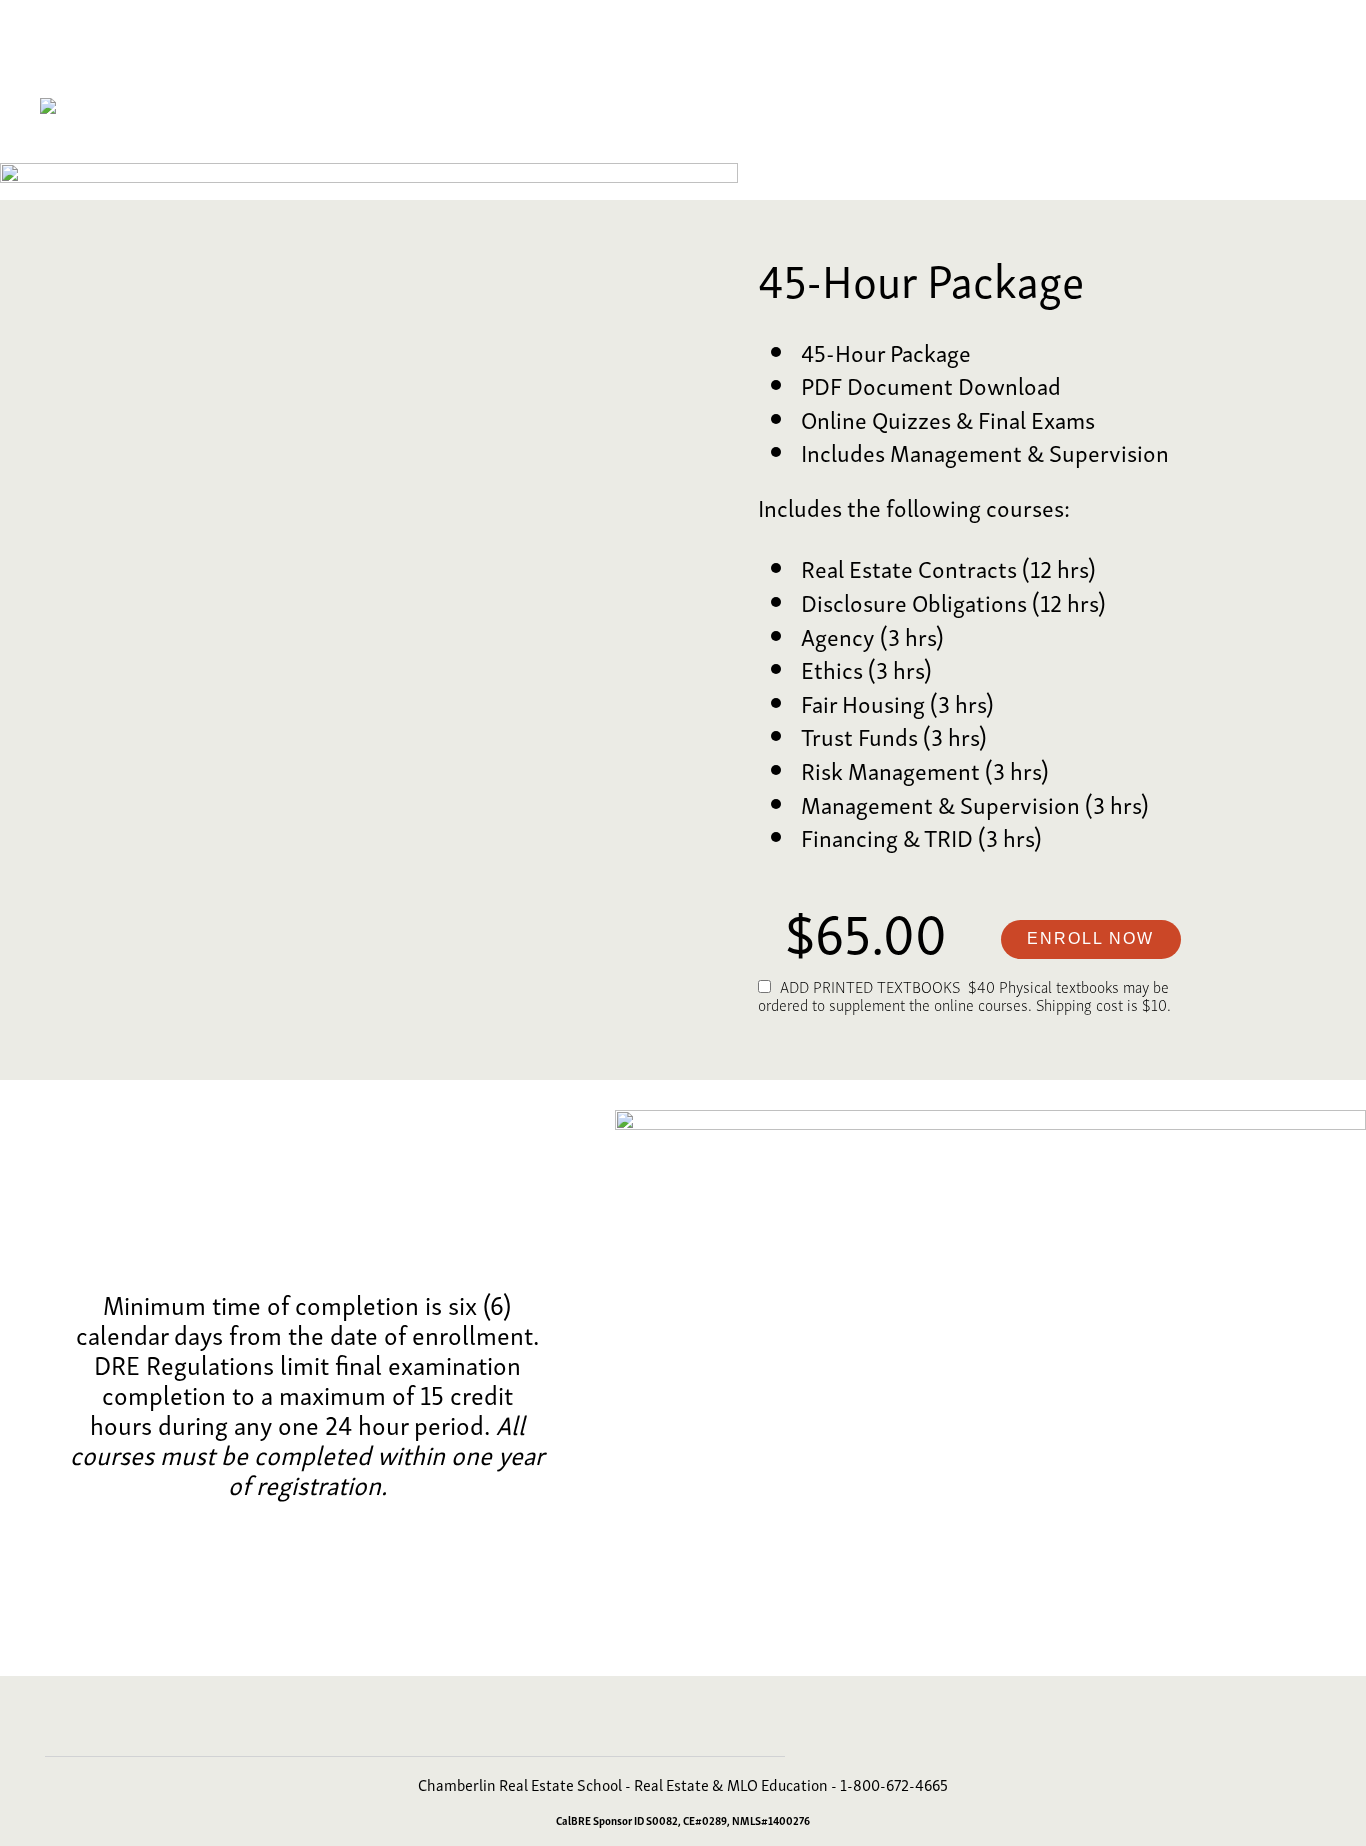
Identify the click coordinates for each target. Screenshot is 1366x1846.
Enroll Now (1090, 938)
